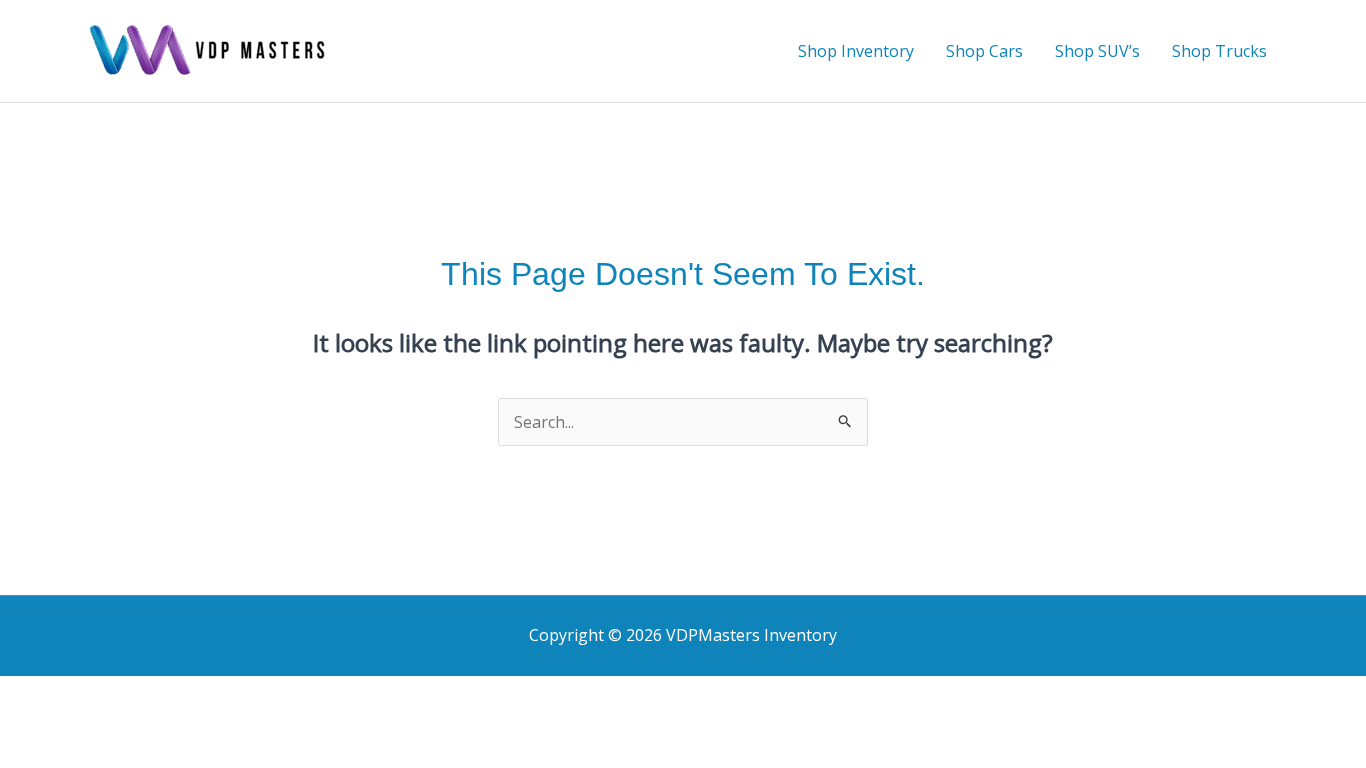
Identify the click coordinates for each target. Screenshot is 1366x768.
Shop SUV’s (1097, 51)
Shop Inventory (856, 51)
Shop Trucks (1219, 51)
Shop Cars (984, 51)
